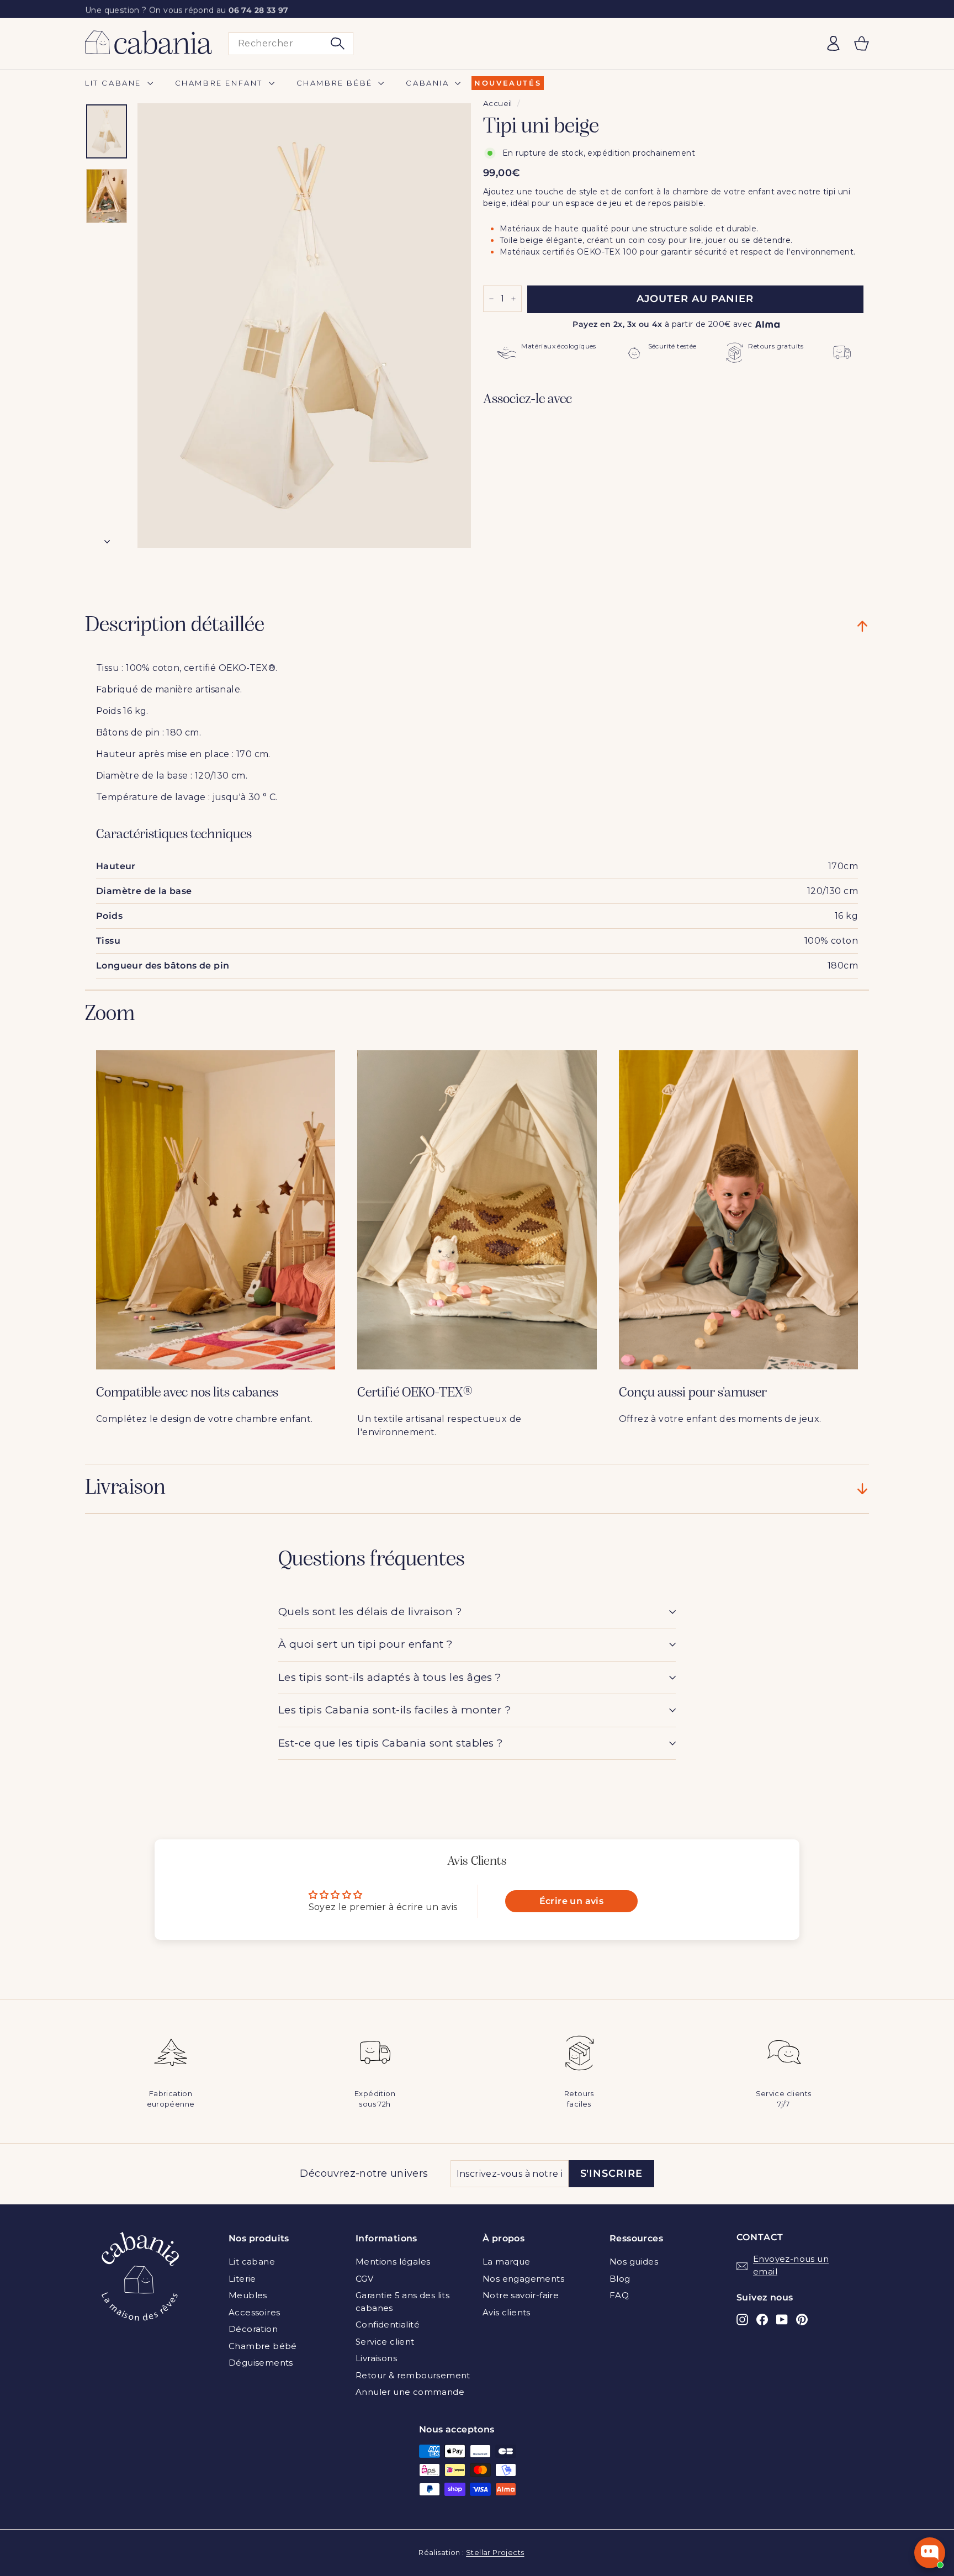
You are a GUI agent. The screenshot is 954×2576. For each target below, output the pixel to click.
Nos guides (634, 2262)
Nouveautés (508, 83)
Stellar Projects (495, 2552)
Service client (385, 2342)
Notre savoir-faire (521, 2295)
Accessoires (254, 2312)
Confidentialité (388, 2324)
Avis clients (507, 2312)
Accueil (498, 103)
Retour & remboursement (413, 2375)
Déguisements (261, 2363)
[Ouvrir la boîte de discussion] (930, 2553)
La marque (507, 2262)
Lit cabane (115, 83)
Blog (620, 2279)
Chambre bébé (336, 83)
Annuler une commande (410, 2392)
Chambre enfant (221, 83)
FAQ (619, 2295)
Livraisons (376, 2358)
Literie (242, 2279)
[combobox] (291, 44)
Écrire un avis (572, 1901)
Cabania (429, 83)
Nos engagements (523, 2279)
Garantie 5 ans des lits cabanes (402, 2302)
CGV (364, 2279)
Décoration (253, 2329)
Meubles (248, 2295)
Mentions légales (393, 2262)
